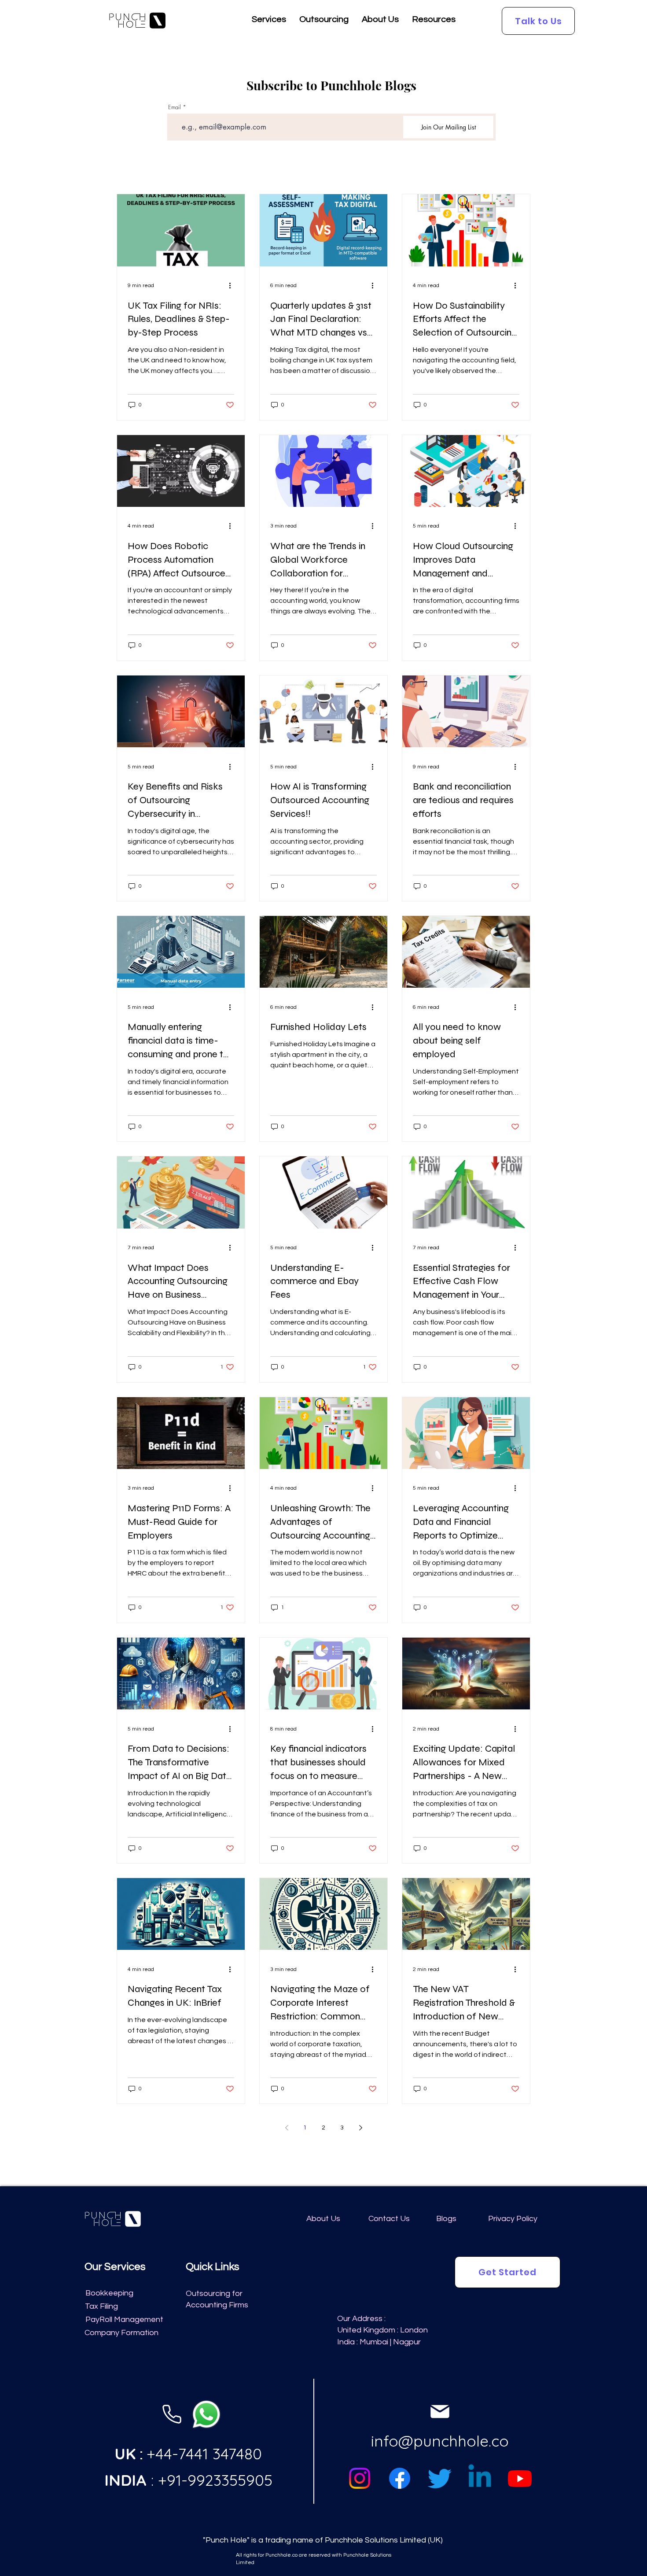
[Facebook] (400, 2478)
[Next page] (360, 2128)
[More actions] (233, 286)
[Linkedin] (480, 2478)
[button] (269, 22)
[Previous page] (287, 2128)
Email (175, 107)
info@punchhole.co (440, 2441)
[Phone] (172, 2414)
